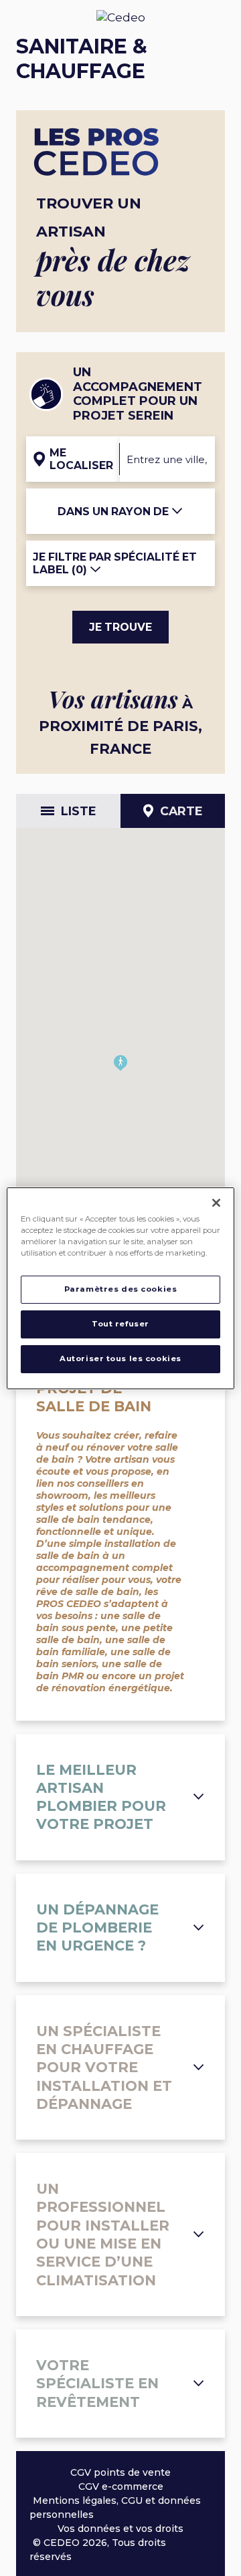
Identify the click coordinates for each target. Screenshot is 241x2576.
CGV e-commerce (121, 2486)
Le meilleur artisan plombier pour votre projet (101, 1797)
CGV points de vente (120, 2472)
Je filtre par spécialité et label (115, 563)
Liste (79, 811)
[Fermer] (216, 1202)
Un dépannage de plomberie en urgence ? (97, 1928)
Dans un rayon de (114, 512)
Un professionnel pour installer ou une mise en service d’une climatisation (103, 2234)
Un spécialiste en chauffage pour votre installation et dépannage (104, 2067)
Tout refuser (120, 1324)
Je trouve (120, 627)
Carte (181, 811)
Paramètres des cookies (121, 1289)
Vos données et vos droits (120, 2529)
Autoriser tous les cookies (120, 1358)
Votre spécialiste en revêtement (97, 2384)
